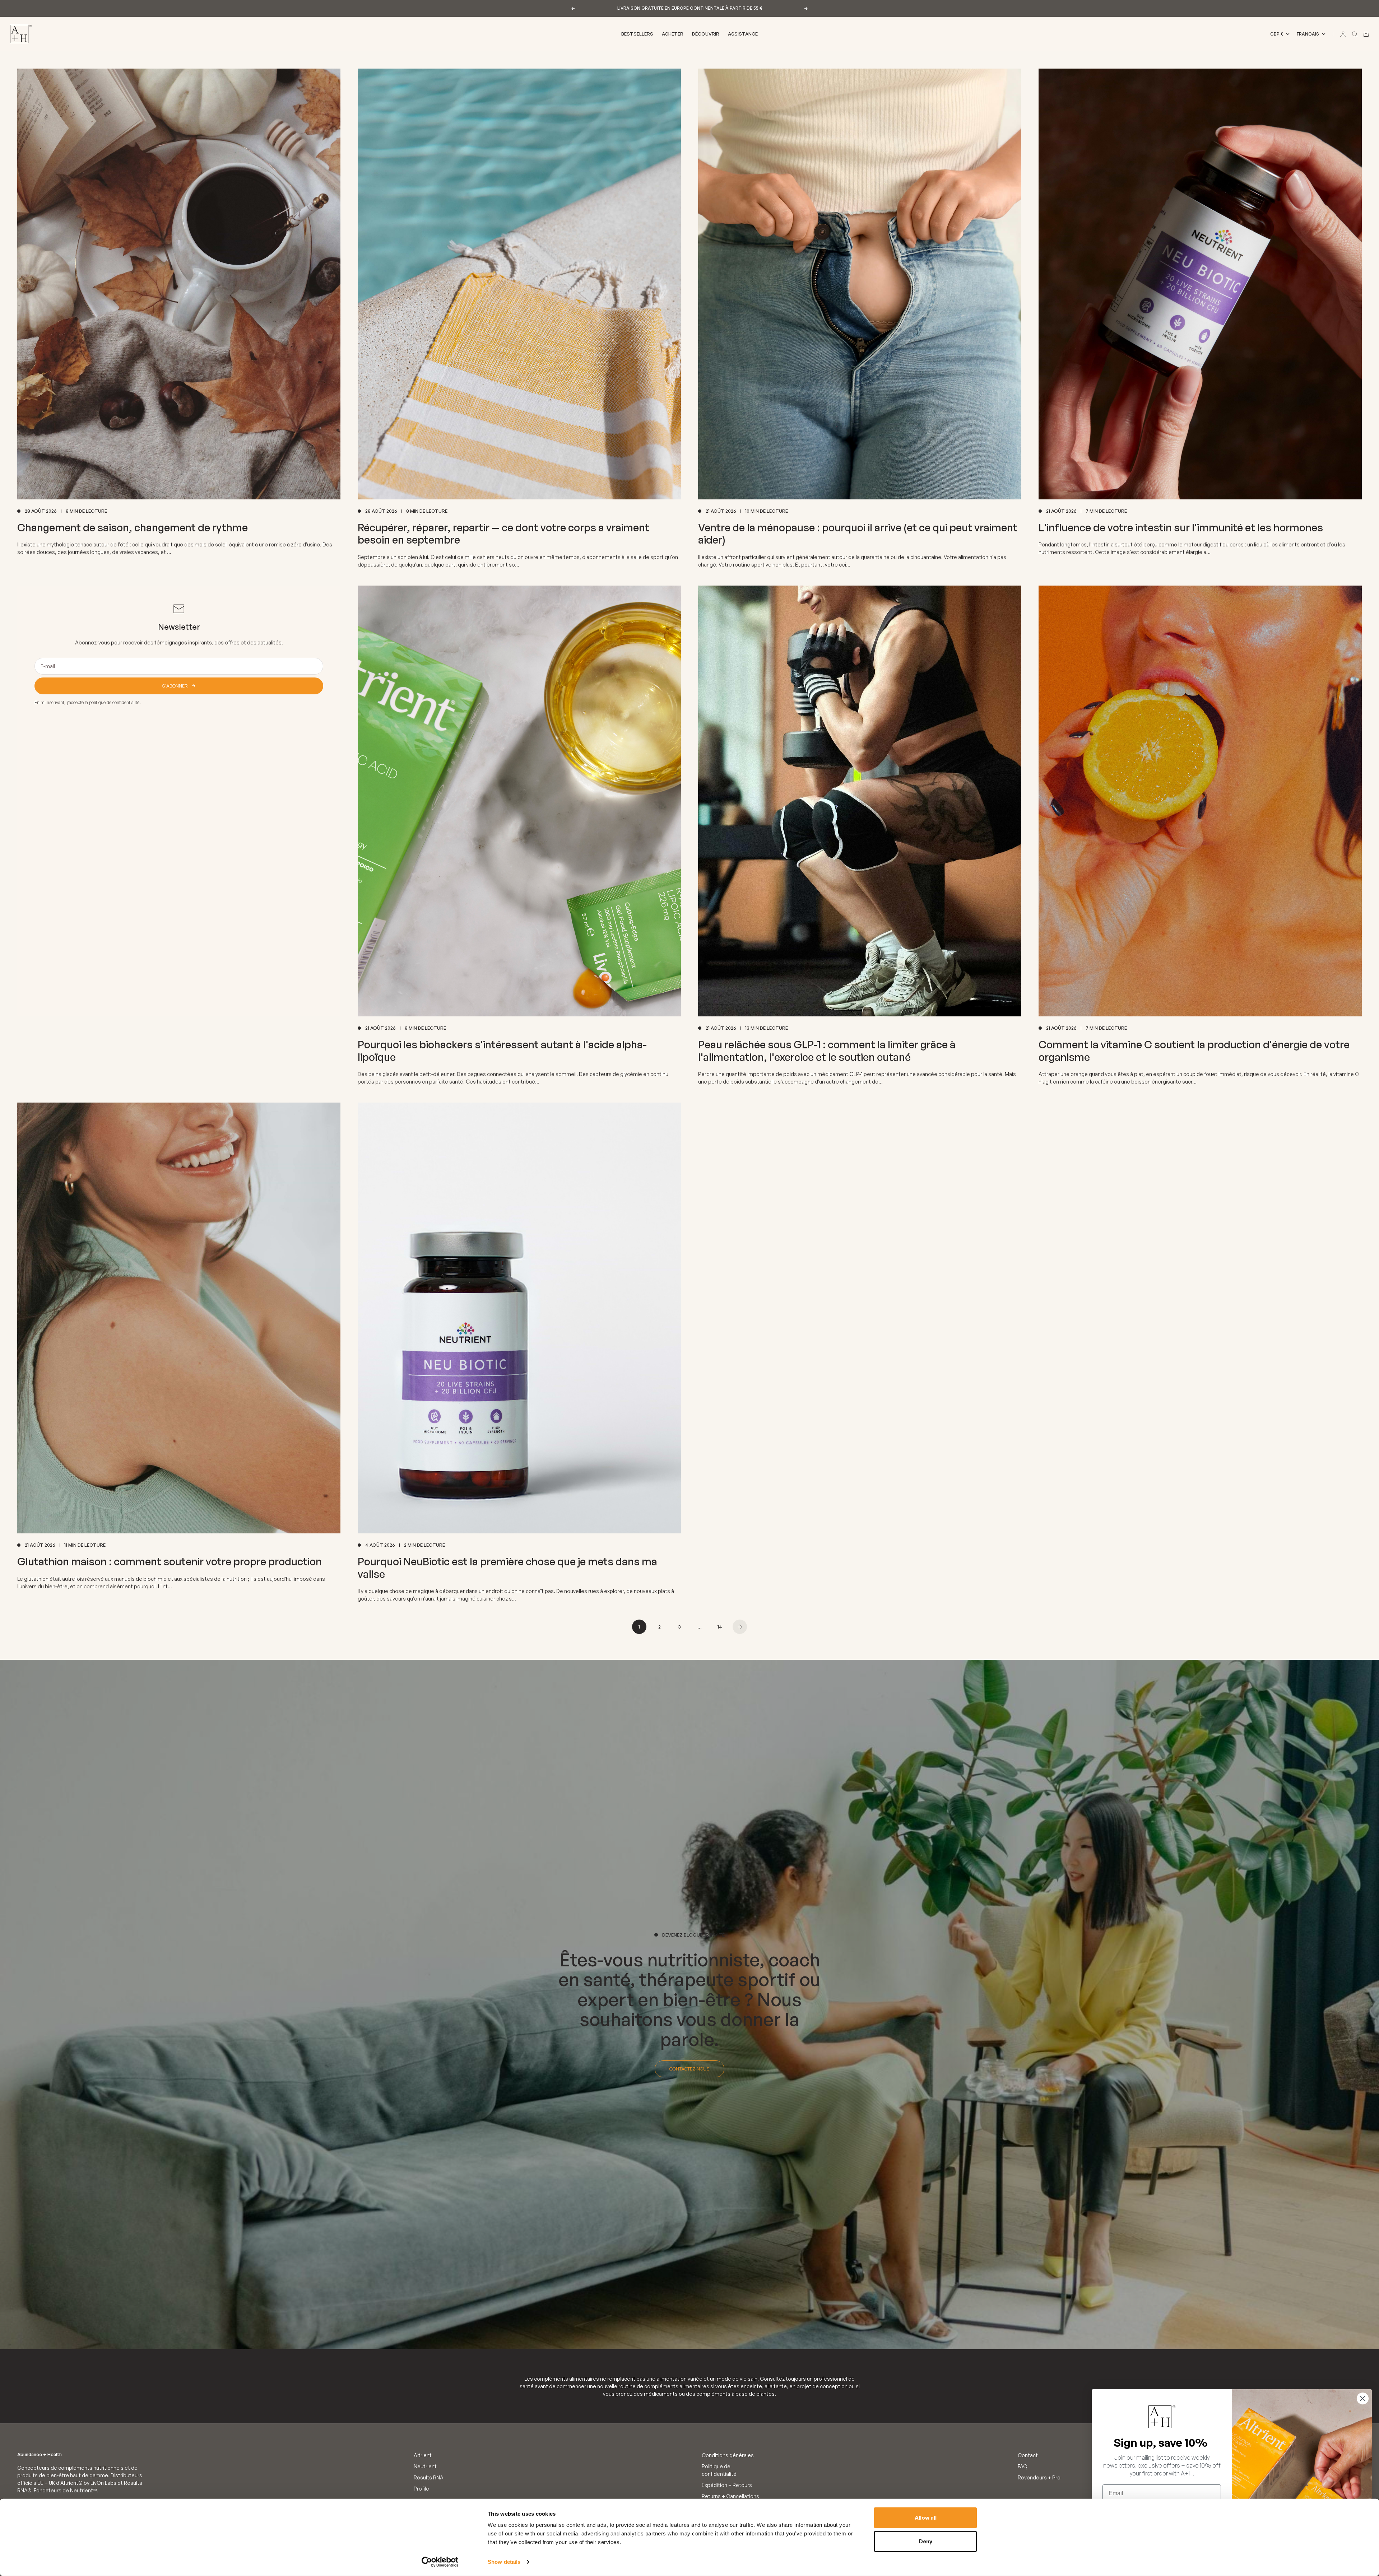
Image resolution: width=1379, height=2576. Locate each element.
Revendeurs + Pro (1039, 2477)
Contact (1028, 2455)
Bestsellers (637, 34)
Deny (926, 2541)
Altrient (423, 2455)
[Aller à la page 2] (740, 1627)
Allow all (926, 2518)
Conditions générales (728, 2455)
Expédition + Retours (727, 2485)
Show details (504, 2562)
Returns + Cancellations (730, 2496)
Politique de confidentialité (719, 2470)
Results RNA (429, 2477)
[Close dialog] (1363, 2398)
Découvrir (706, 34)
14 (720, 1627)
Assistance (743, 34)
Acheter (673, 34)
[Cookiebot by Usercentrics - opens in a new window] (440, 2562)
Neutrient (425, 2466)
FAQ (1023, 2466)
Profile (421, 2489)
